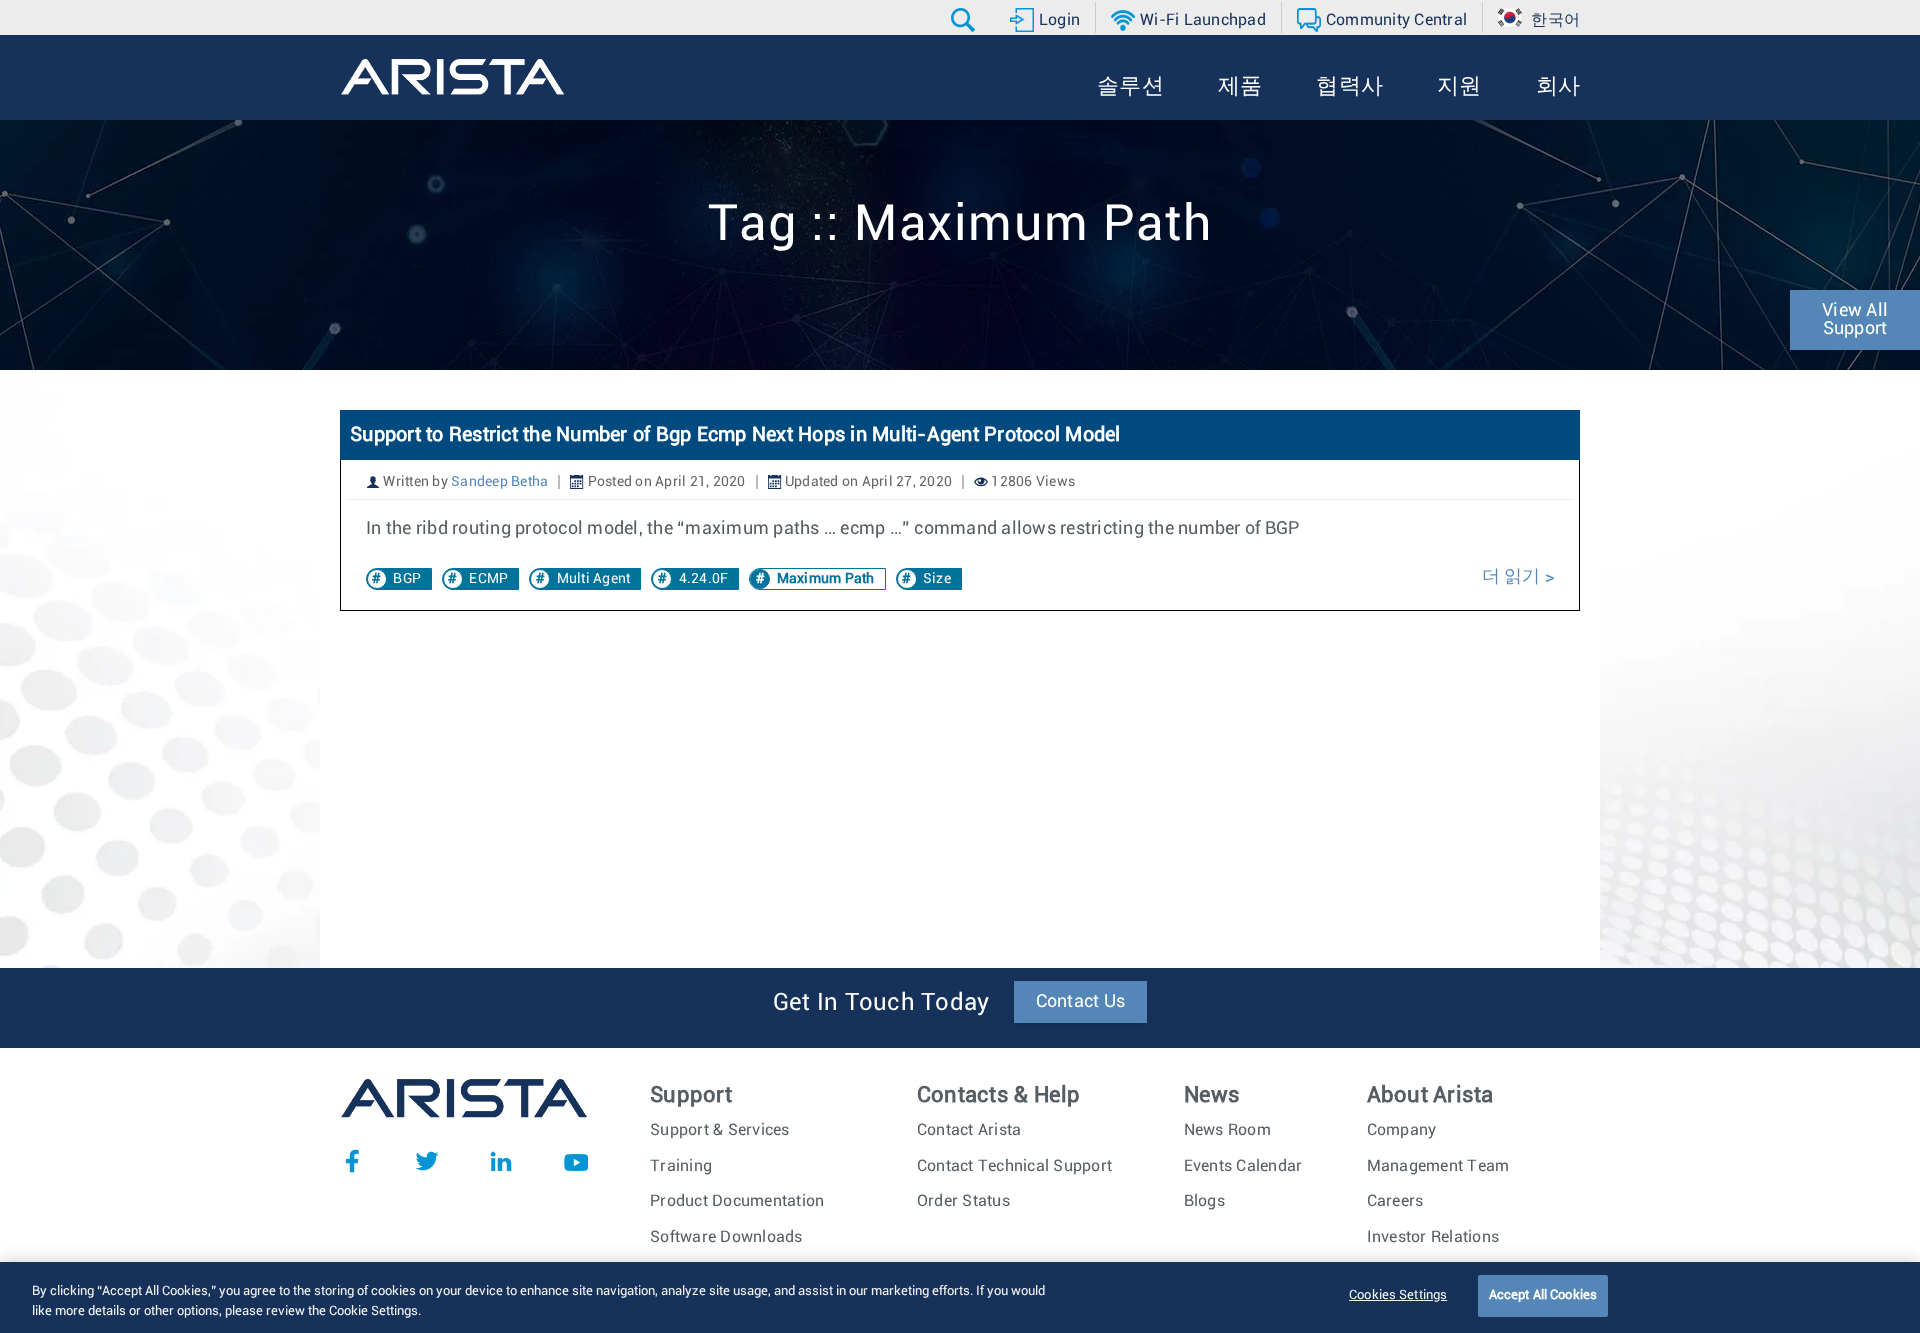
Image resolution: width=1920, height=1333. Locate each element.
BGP (407, 579)
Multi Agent (594, 579)
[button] (965, 20)
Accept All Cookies (1543, 1295)
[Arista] (452, 77)
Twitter (427, 1161)
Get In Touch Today (881, 1003)
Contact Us (1081, 1002)
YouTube (576, 1161)
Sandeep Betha (499, 482)
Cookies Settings (1398, 1295)
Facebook (352, 1161)
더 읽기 (1513, 577)
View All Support (1855, 320)
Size (937, 579)
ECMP (488, 579)
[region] (960, 1297)
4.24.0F (704, 579)
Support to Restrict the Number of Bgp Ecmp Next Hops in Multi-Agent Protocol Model (735, 435)
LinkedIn (501, 1161)
